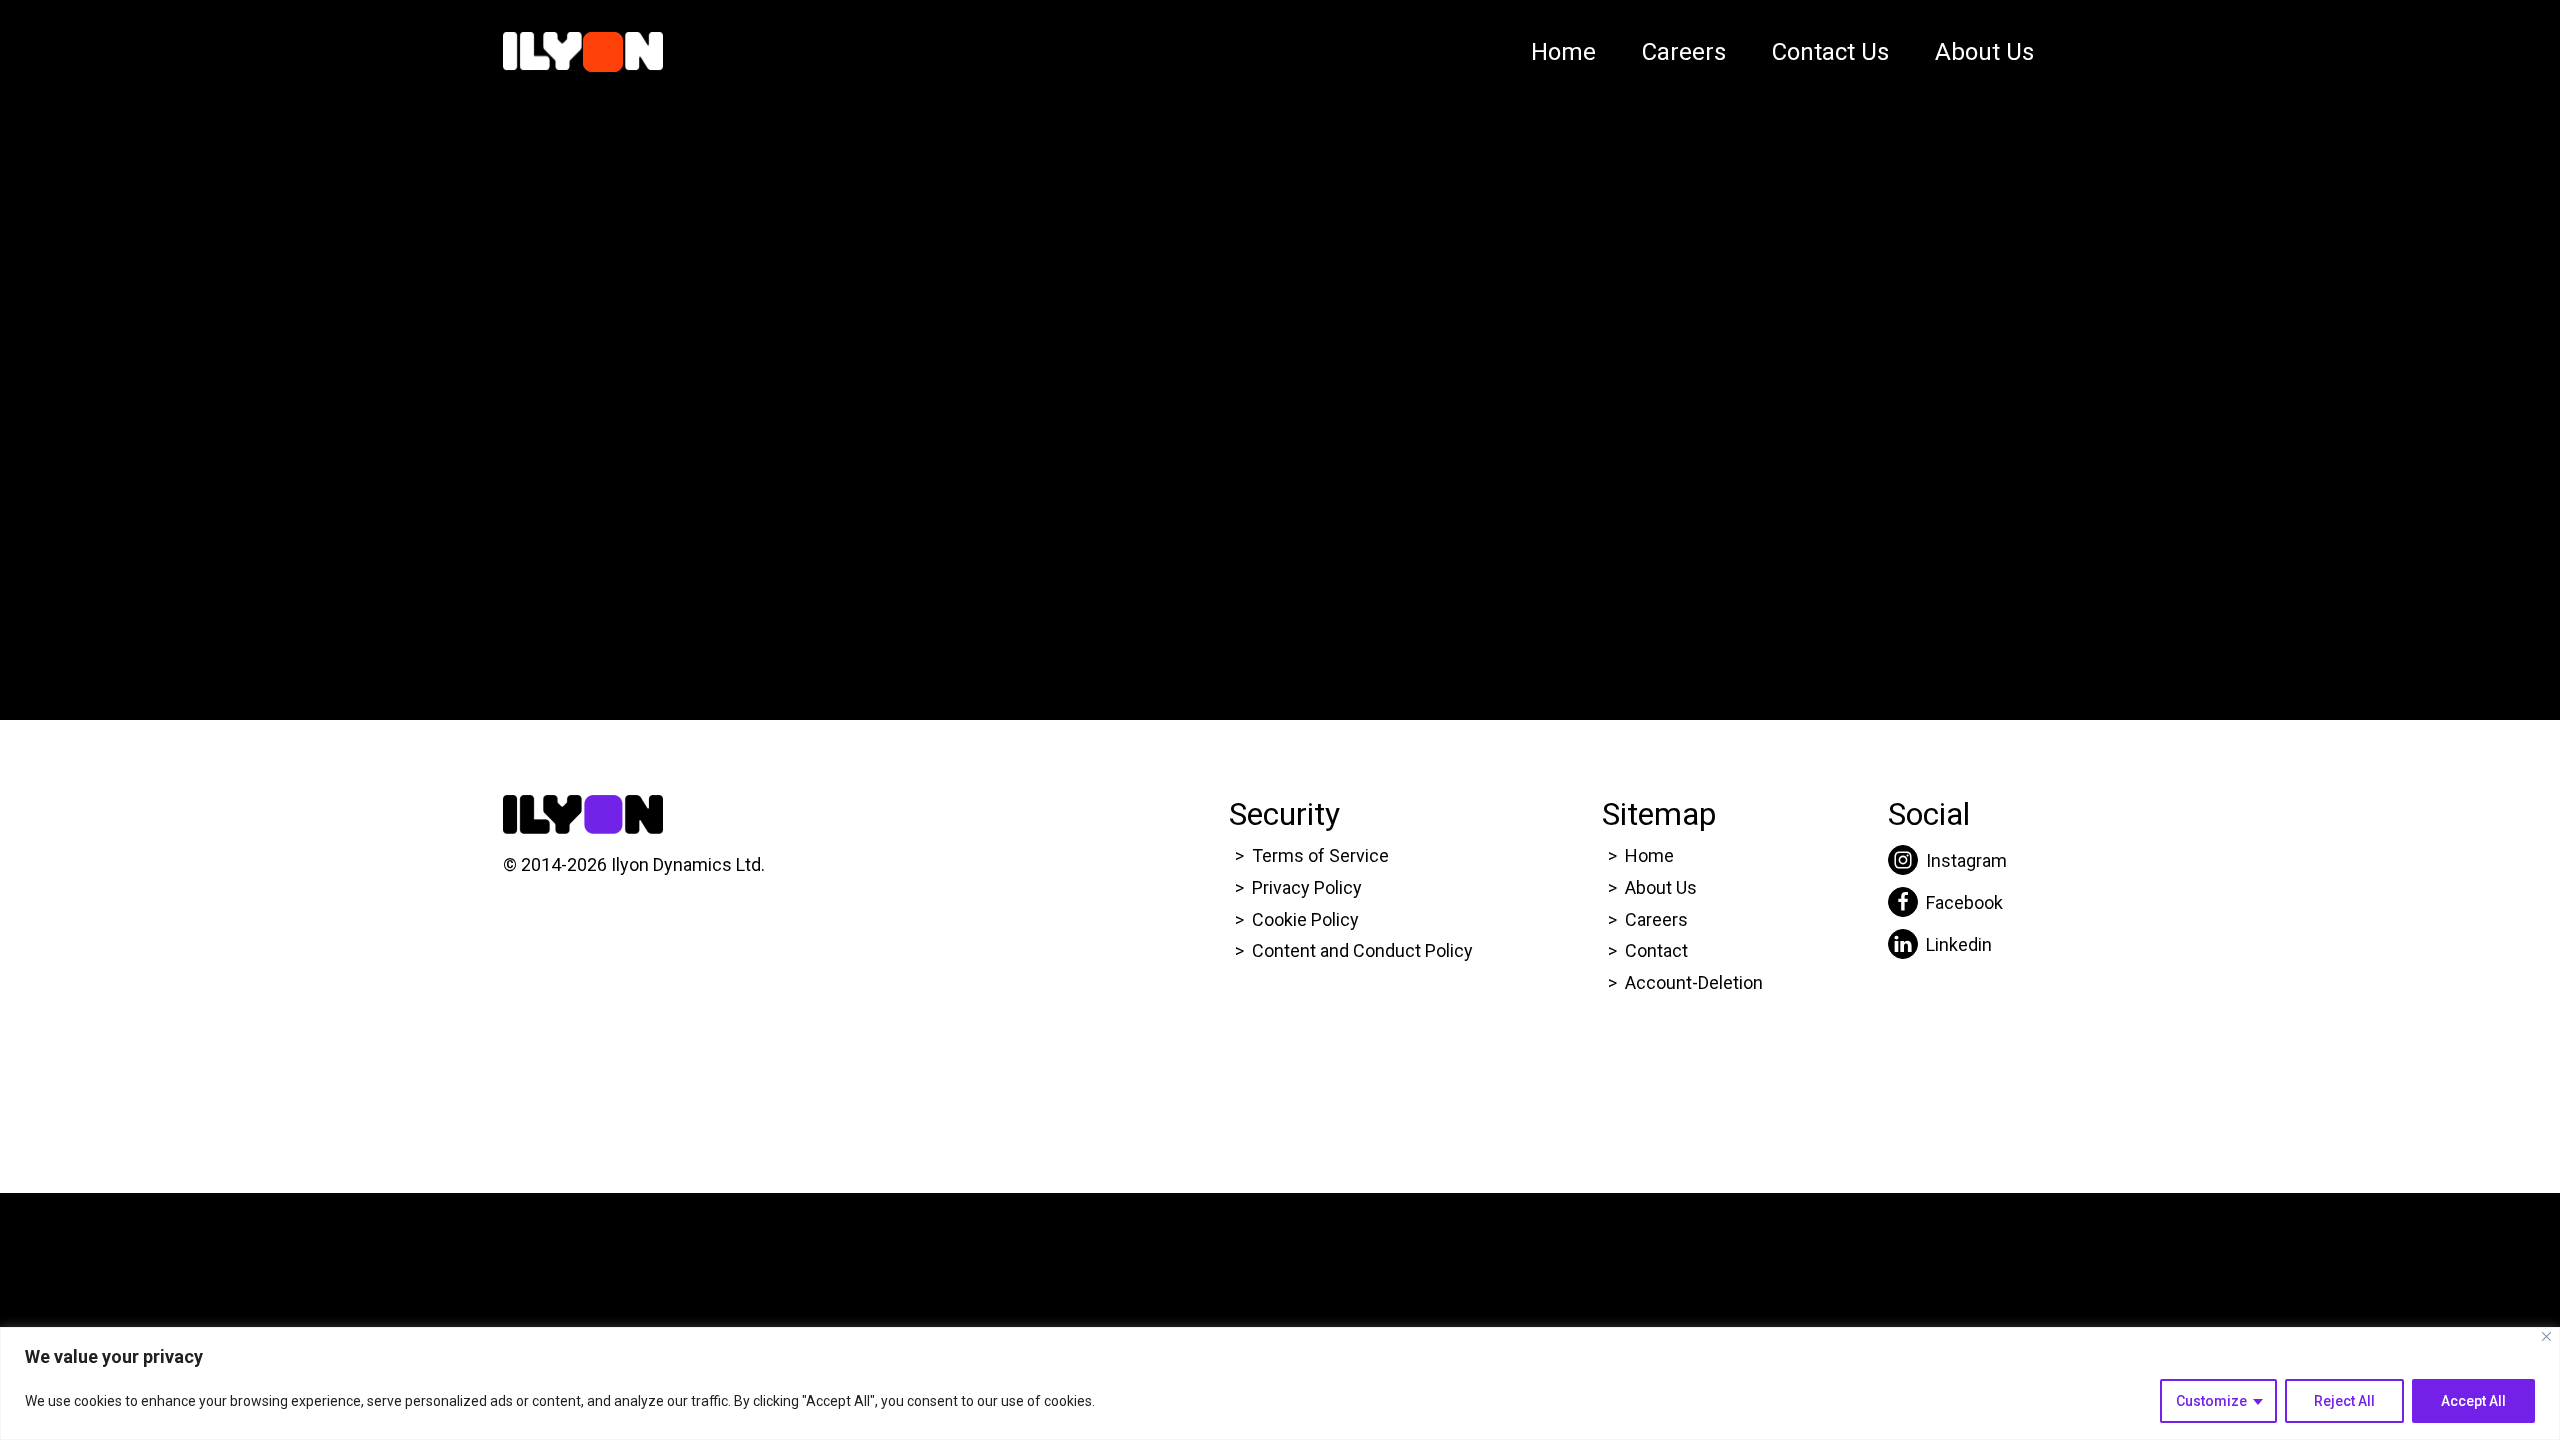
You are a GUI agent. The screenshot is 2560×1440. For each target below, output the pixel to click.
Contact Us (1830, 52)
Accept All (2473, 1401)
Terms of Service (1320, 855)
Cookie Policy (1305, 919)
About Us (1984, 52)
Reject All (2344, 1401)
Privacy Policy (1307, 887)
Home (1563, 52)
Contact (1656, 950)
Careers (1684, 52)
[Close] (2546, 1336)
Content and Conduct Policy (1364, 950)
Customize (2211, 1401)
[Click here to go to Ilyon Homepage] (583, 52)
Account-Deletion (1694, 982)
